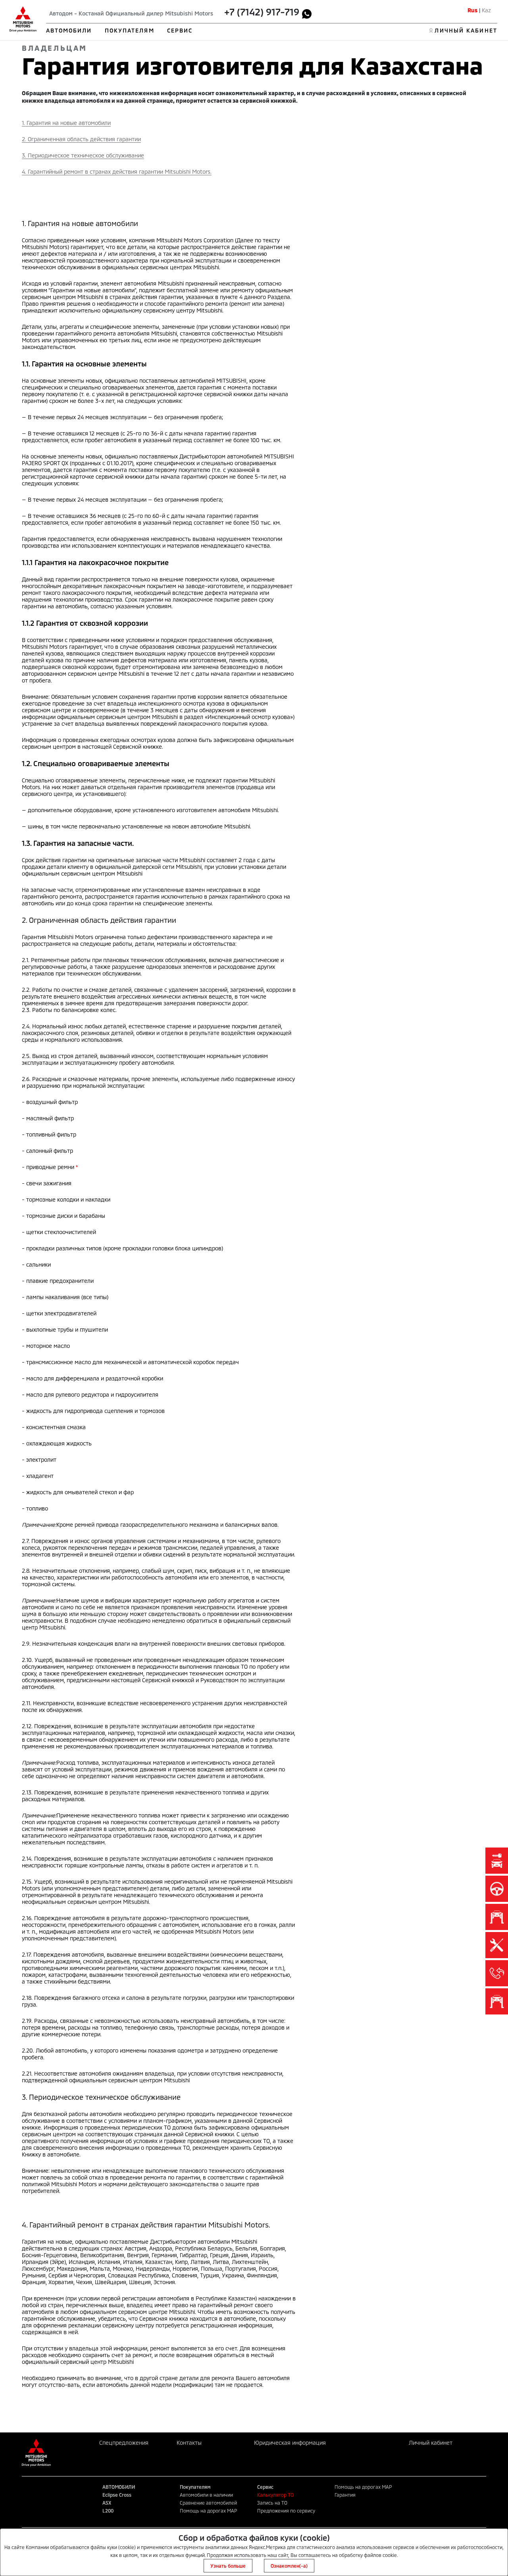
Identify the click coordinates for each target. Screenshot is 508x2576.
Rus (472, 10)
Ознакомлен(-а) (289, 2566)
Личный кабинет (431, 2443)
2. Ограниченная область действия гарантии (81, 139)
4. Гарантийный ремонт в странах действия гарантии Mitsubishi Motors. (117, 172)
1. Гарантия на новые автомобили (66, 123)
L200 (108, 2511)
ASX (107, 2503)
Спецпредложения (124, 2443)
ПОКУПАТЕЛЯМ (130, 30)
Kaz (486, 10)
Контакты (189, 2443)
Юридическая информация (290, 2443)
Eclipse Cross (117, 2495)
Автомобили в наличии (206, 2495)
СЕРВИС (180, 30)
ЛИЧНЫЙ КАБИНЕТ (466, 30)
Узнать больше (228, 2566)
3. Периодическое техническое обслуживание (83, 155)
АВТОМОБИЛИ (69, 30)
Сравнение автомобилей (208, 2503)
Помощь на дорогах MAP (208, 2511)
